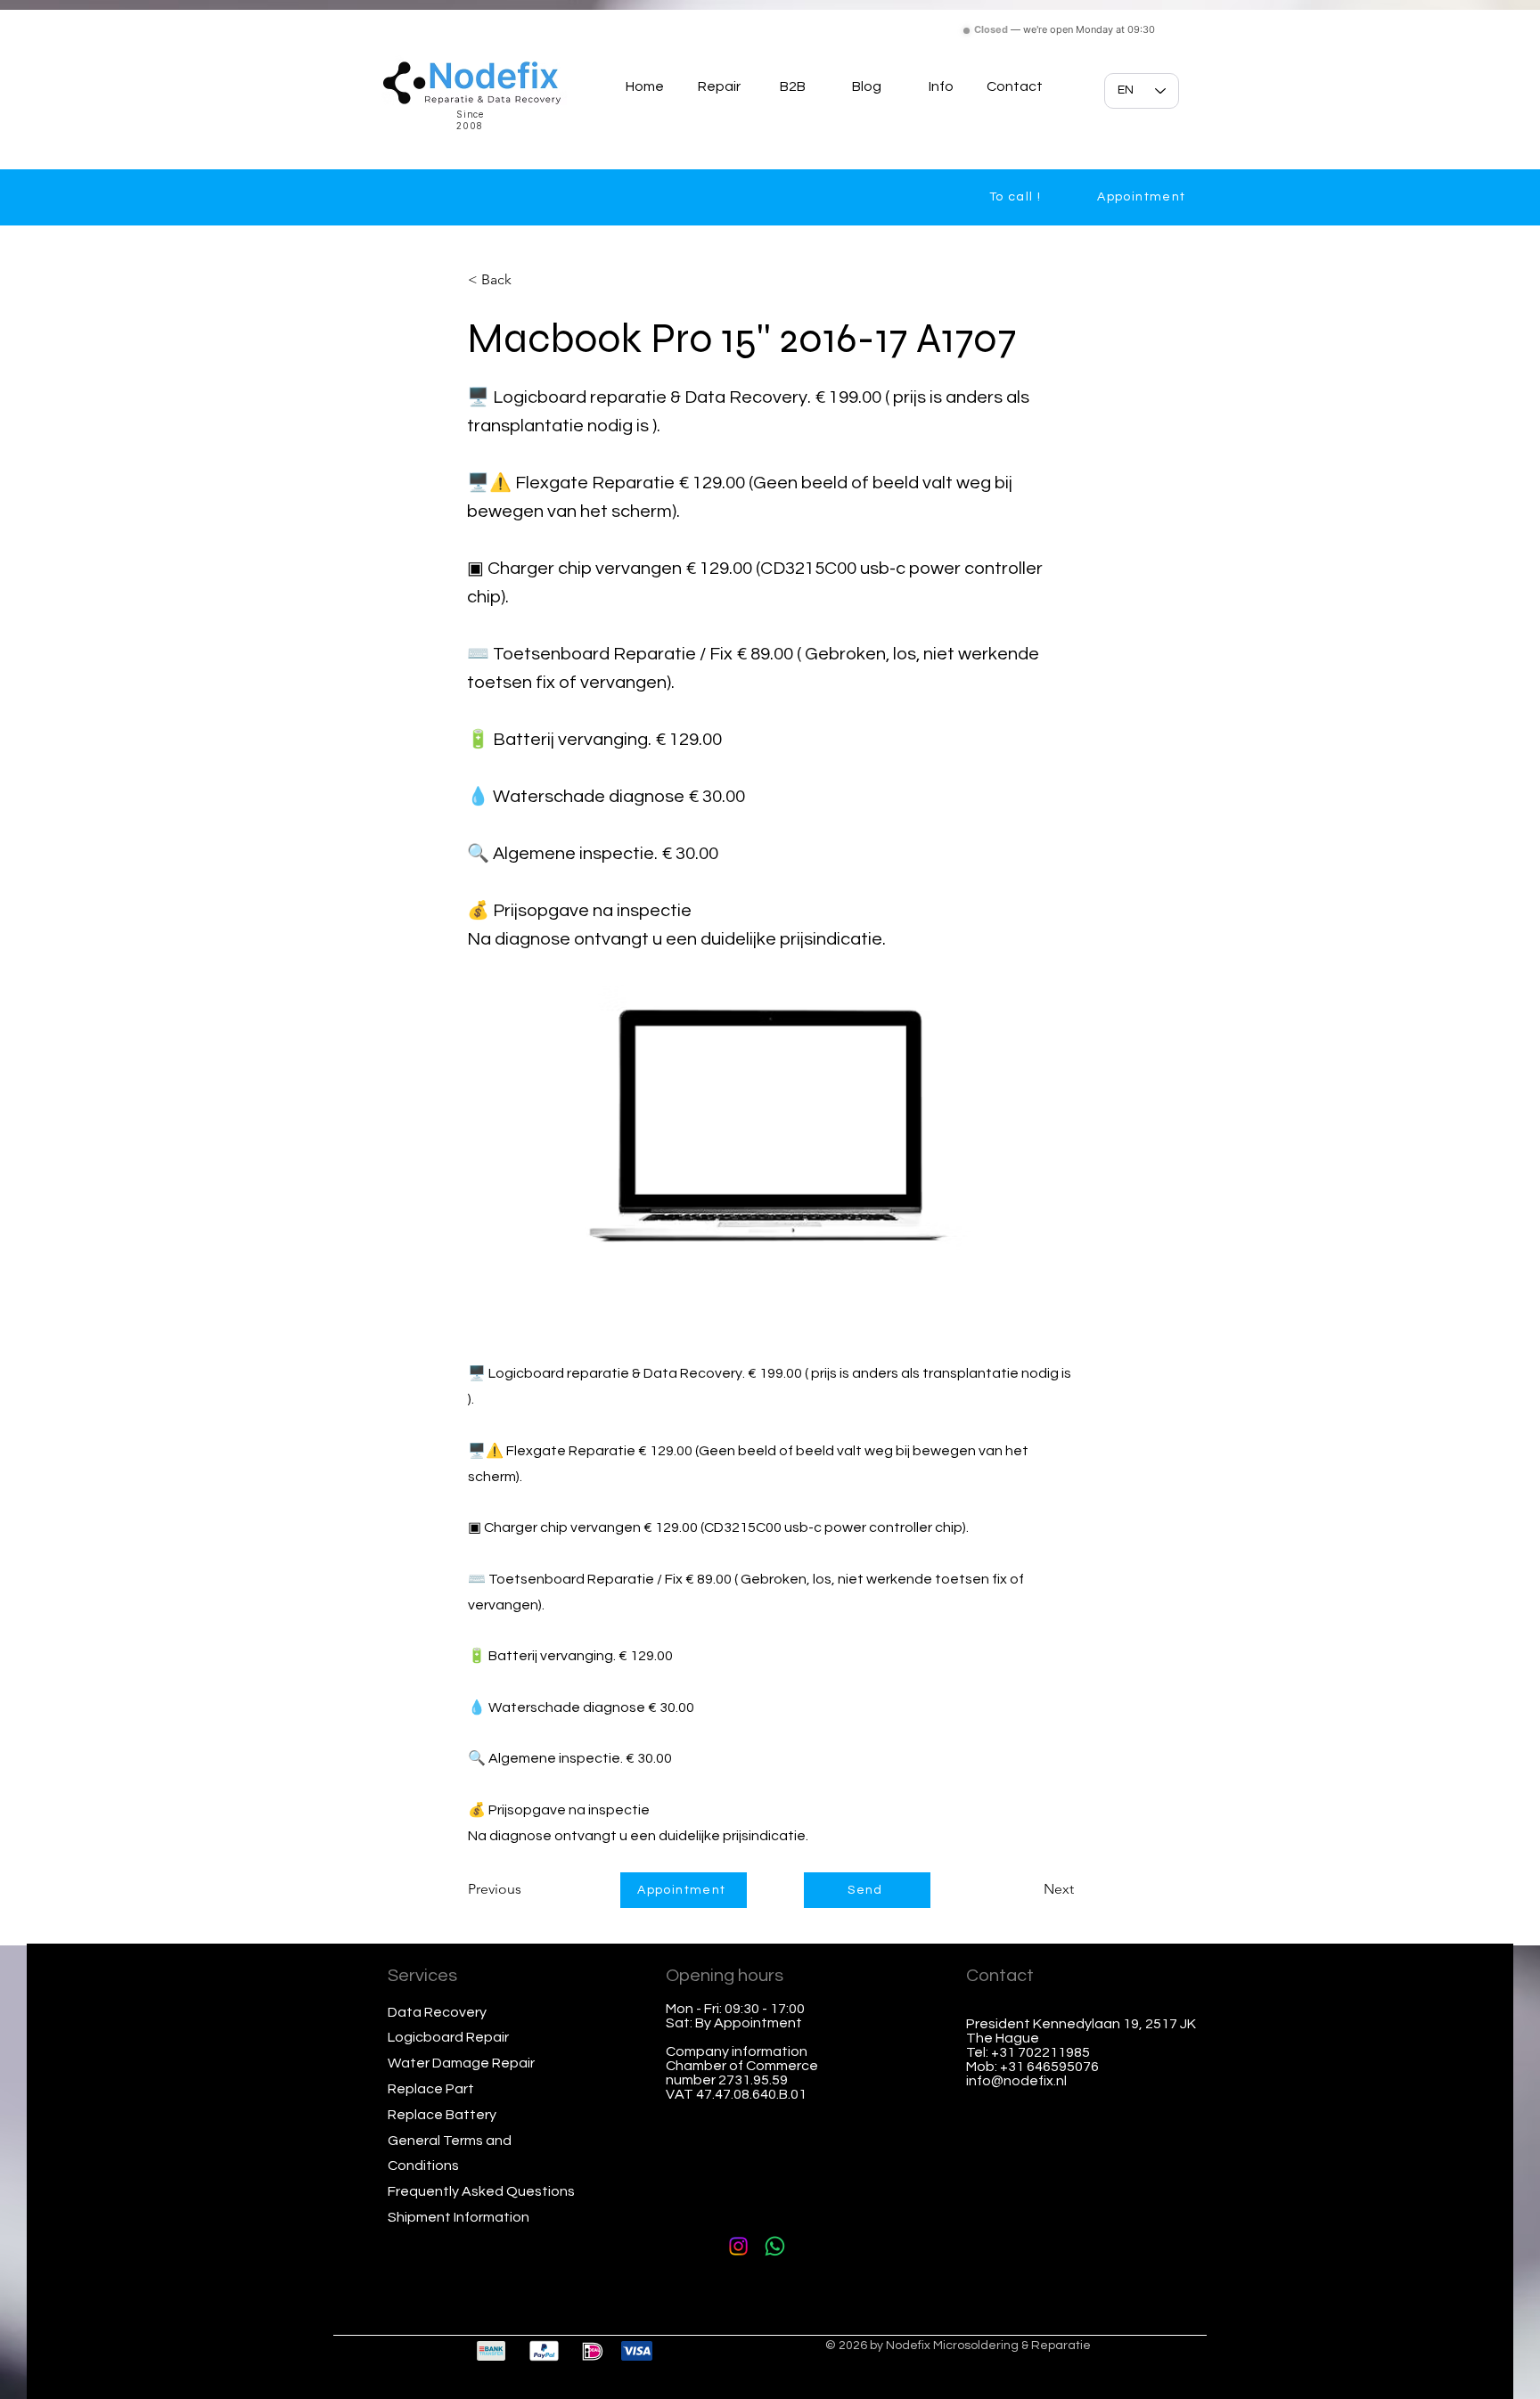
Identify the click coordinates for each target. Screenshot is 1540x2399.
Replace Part (431, 2089)
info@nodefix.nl (1016, 2081)
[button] (941, 86)
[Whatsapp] (775, 2246)
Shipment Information (459, 2217)
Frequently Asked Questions (481, 2191)
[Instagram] (738, 2246)
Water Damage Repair (461, 2063)
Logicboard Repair (448, 2037)
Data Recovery (437, 2012)
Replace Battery (442, 2115)
